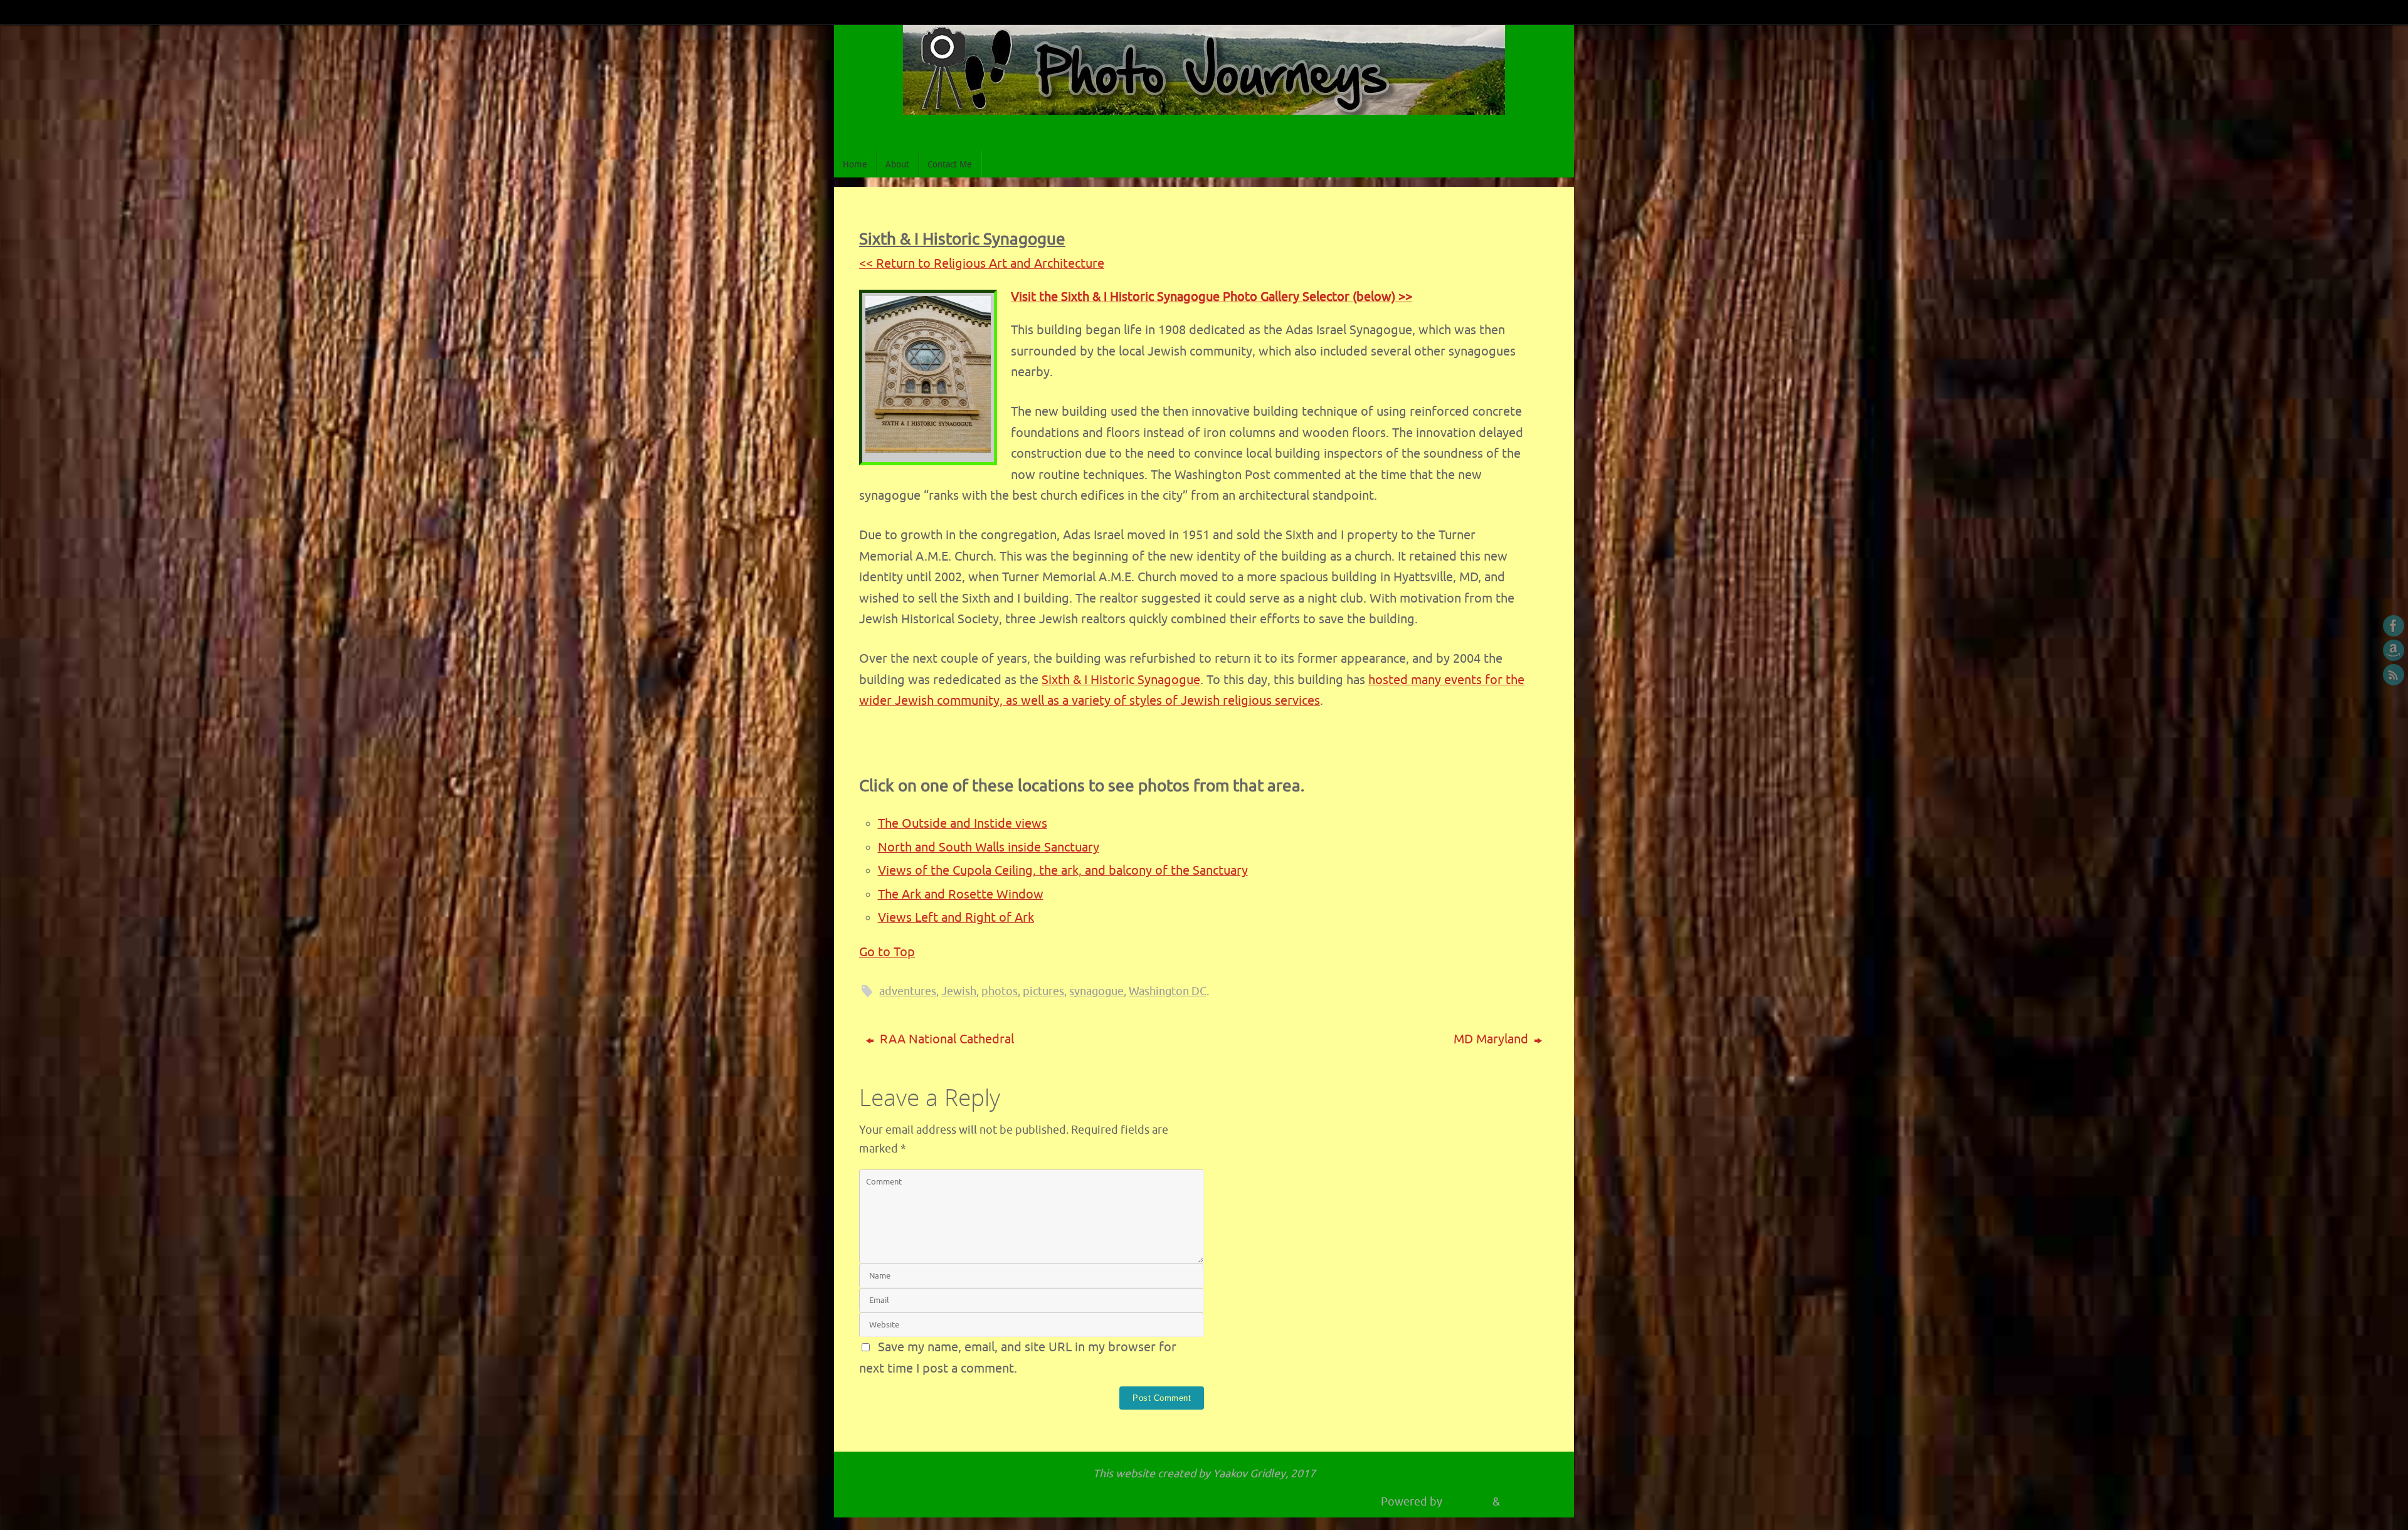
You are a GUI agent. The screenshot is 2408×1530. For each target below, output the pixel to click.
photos (1000, 991)
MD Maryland (1492, 1039)
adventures (908, 991)
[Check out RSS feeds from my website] (2394, 675)
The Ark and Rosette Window (961, 894)
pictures (1043, 991)
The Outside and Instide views (963, 824)
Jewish (959, 991)
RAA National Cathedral (945, 1039)
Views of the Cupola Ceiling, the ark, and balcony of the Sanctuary (1063, 871)
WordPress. (1532, 1502)
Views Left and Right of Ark (956, 918)
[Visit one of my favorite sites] (2394, 650)
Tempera (1467, 1502)
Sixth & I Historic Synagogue (1121, 680)
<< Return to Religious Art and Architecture (982, 264)
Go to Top (887, 952)
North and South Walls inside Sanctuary (989, 847)
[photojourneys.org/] (2394, 626)
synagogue (1096, 991)
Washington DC (1168, 991)
